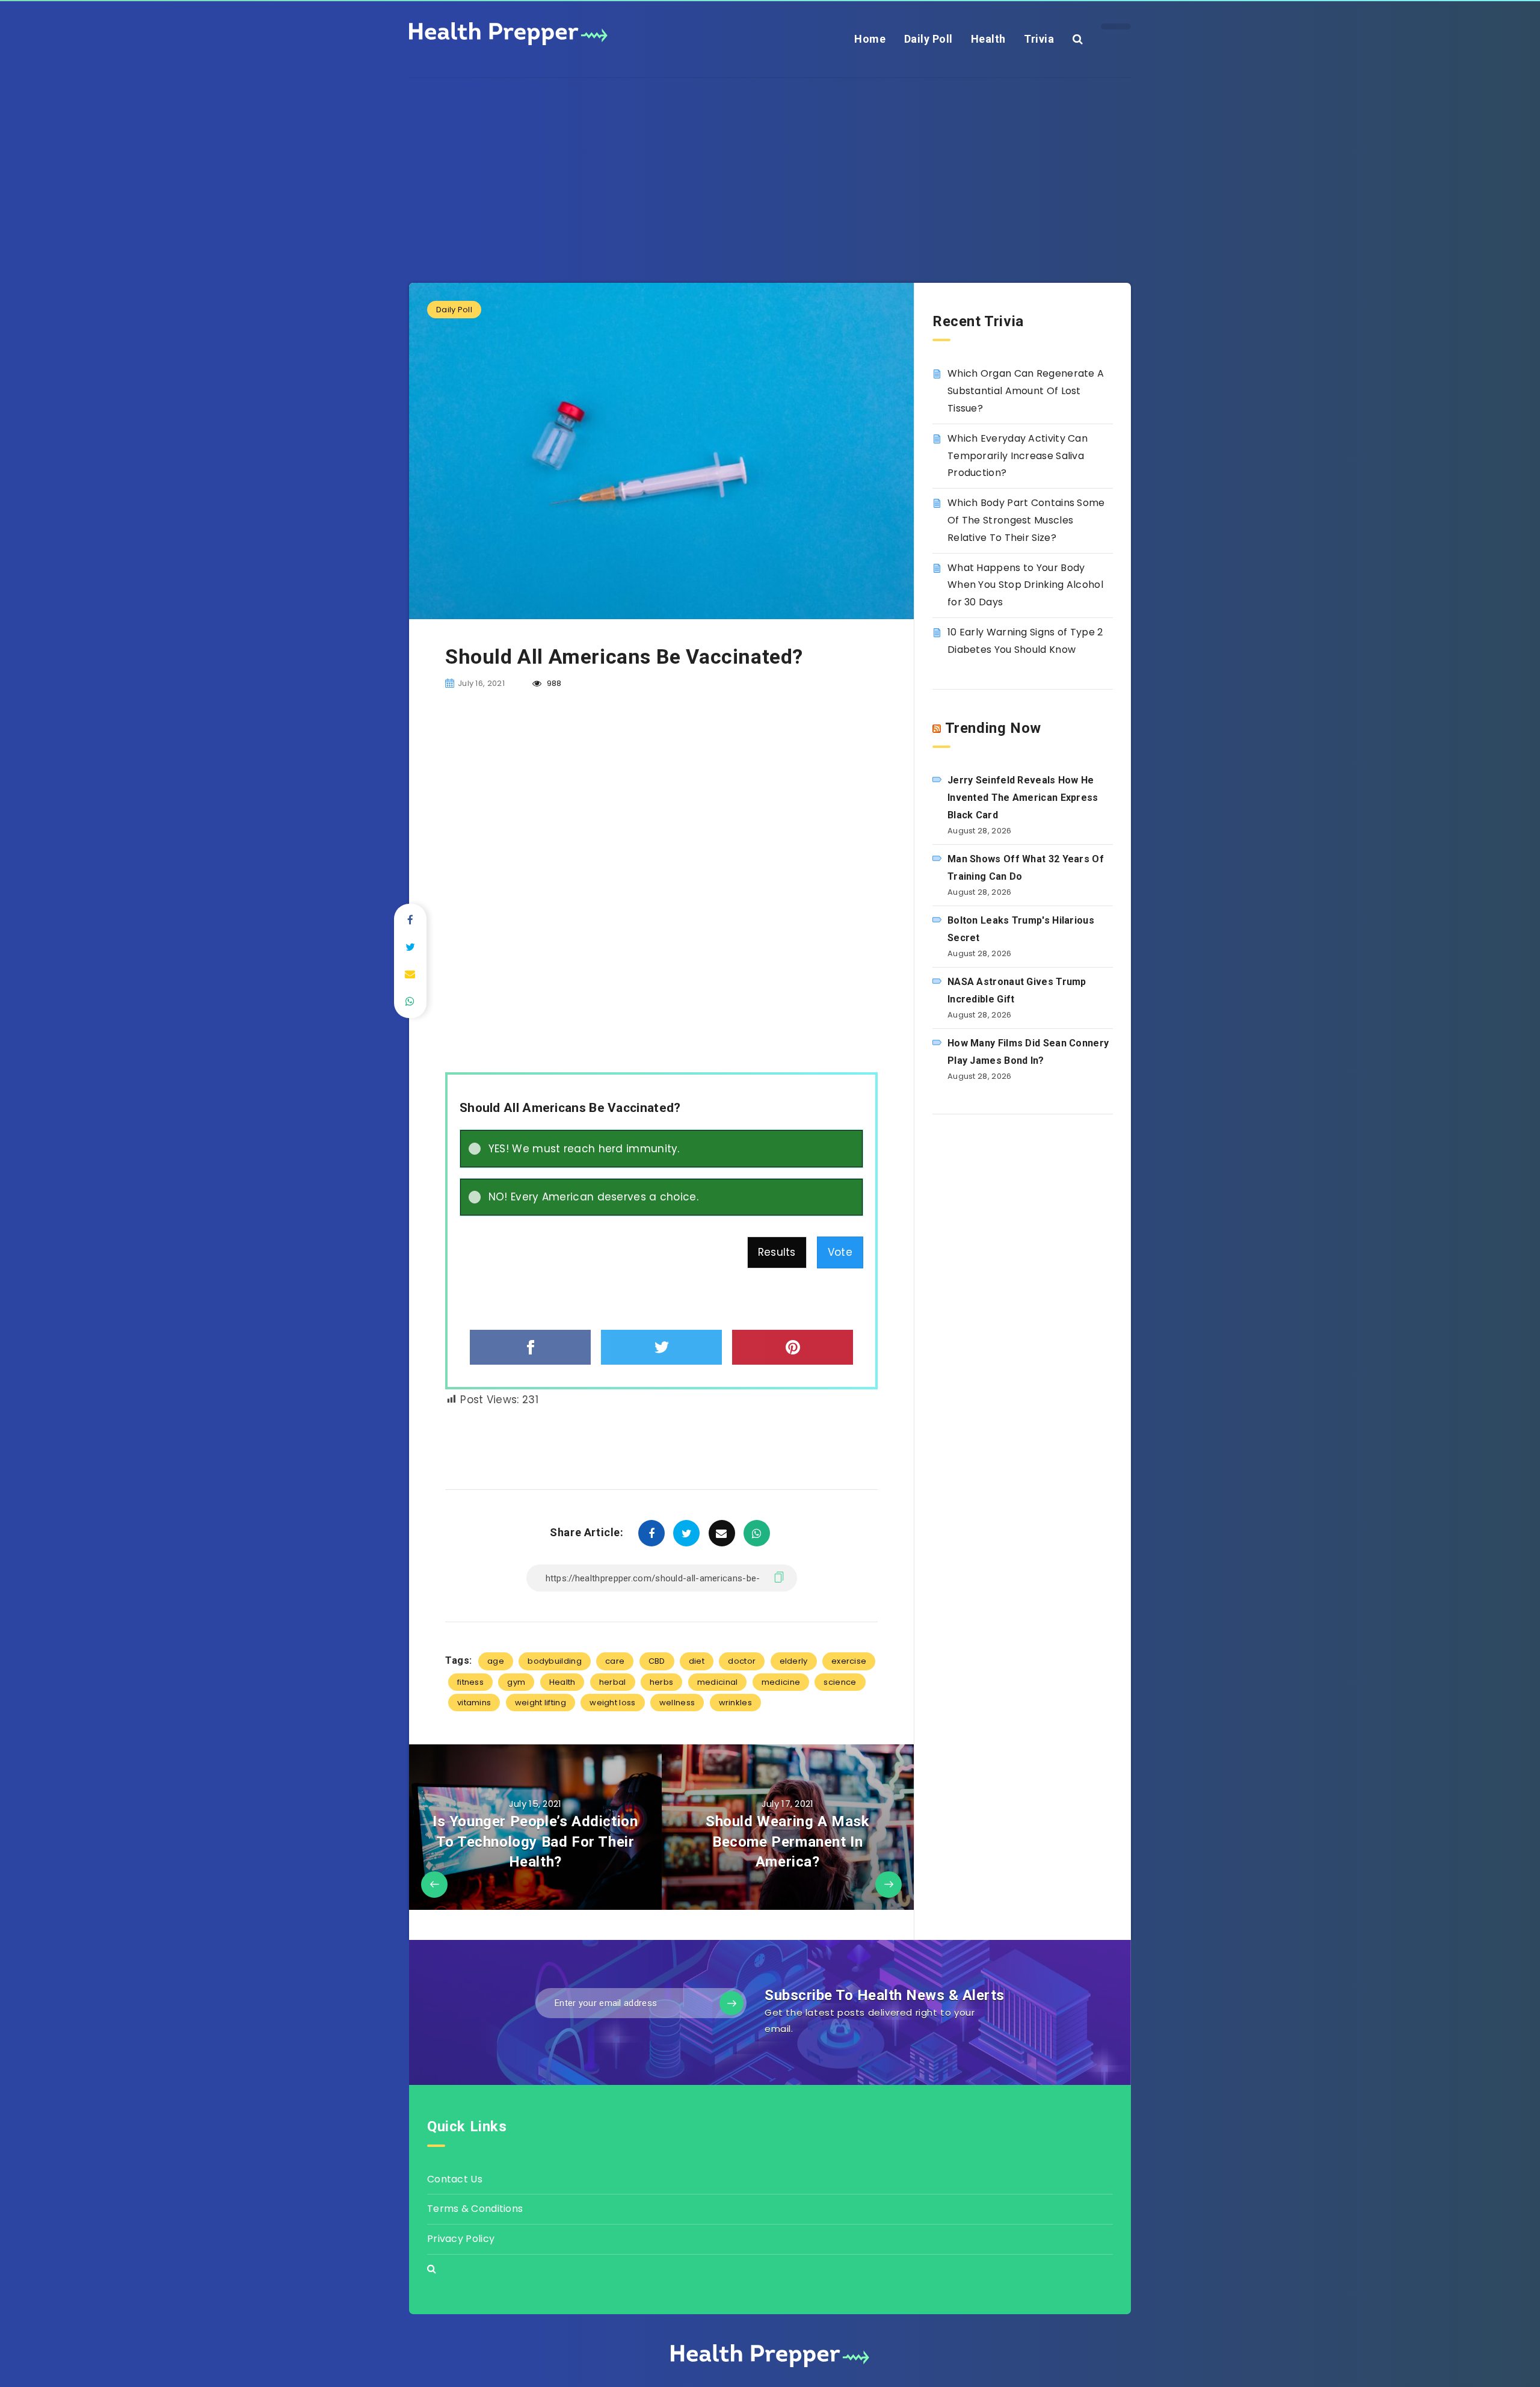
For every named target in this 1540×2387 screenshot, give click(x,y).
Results (777, 1252)
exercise (849, 1661)
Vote (840, 1252)
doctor (742, 1661)
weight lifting (541, 1703)
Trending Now (993, 728)
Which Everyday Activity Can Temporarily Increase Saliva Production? (1018, 456)
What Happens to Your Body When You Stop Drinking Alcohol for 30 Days (1025, 585)
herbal (613, 1682)
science (840, 1682)
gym (516, 1682)
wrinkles (735, 1703)
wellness (677, 1703)
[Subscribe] (731, 2003)
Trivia (1039, 39)
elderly (794, 1661)
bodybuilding (555, 1661)
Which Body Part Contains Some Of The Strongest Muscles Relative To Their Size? (1026, 520)
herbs (662, 1682)
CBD (657, 1661)
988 (553, 683)
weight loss (612, 1703)
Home (870, 39)
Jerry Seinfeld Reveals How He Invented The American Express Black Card (1023, 798)
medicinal (718, 1682)
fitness (470, 1682)
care (615, 1661)
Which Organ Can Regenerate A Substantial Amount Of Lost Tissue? (1026, 391)
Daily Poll (929, 39)
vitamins (474, 1703)
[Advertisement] (770, 162)
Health (988, 39)
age (496, 1661)
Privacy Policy (461, 2239)
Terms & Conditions (475, 2209)
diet (697, 1661)
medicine (781, 1682)
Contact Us (455, 2179)
